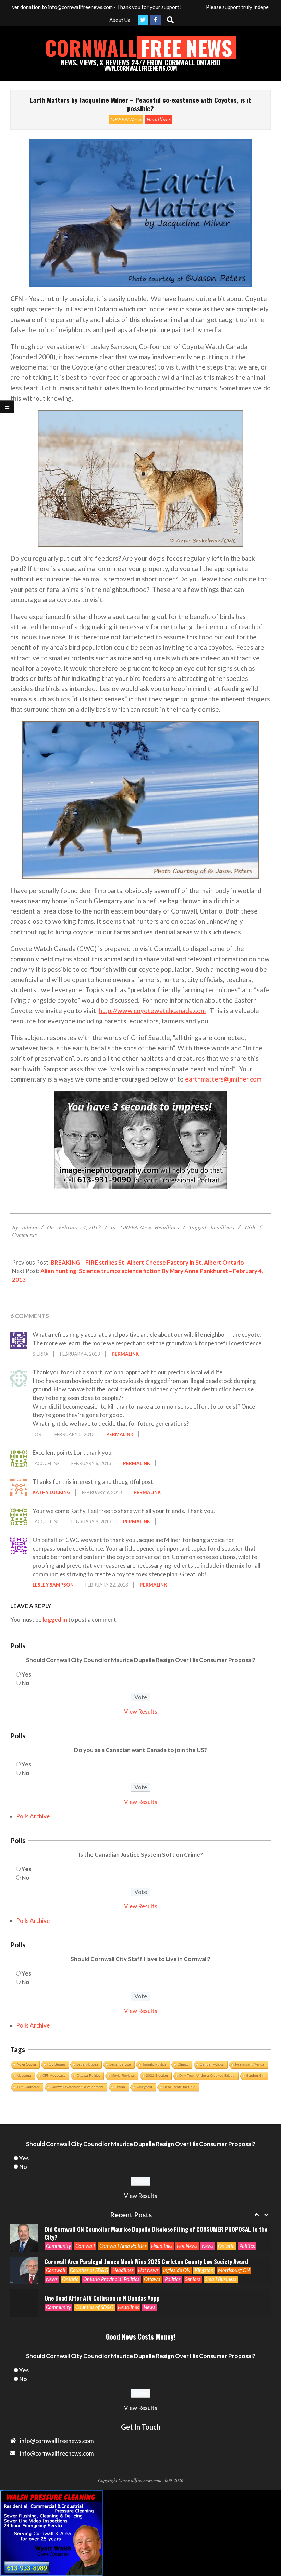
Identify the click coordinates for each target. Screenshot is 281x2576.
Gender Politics (212, 2064)
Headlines (159, 119)
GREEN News (126, 119)
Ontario (70, 2247)
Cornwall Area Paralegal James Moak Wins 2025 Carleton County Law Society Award (146, 2229)
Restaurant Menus (250, 2064)
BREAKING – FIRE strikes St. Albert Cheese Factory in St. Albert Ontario (147, 1262)
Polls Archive (33, 1816)
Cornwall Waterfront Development (77, 2087)
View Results (141, 1712)
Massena (24, 2076)
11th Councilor (28, 2087)
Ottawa (152, 2247)
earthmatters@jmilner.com (223, 1079)
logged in (55, 1620)
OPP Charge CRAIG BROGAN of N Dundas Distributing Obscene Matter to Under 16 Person (154, 2298)
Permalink (125, 1354)
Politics (173, 2247)
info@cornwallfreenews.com (57, 2453)
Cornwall (56, 2238)
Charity (183, 2064)
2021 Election (157, 2076)
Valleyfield (144, 2087)
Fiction (120, 2087)
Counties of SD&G (89, 2238)
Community (58, 2275)
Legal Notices (87, 2064)
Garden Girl (255, 2076)
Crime (124, 2307)
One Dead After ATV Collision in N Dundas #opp (102, 2266)
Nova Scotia (26, 2064)
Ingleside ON (177, 2238)
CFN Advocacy (54, 2076)
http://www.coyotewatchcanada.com (152, 1011)
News (52, 2247)
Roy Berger (56, 2064)
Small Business (221, 2247)
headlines (223, 1227)
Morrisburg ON (234, 2238)
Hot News (148, 2238)
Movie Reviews (123, 2076)
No (26, 1683)
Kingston (204, 2238)
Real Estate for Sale (179, 2087)
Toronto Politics (154, 2064)
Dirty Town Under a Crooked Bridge (207, 2076)
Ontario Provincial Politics (111, 2247)
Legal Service (120, 2064)
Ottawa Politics (88, 2076)
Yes (26, 1674)
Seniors (193, 2247)
